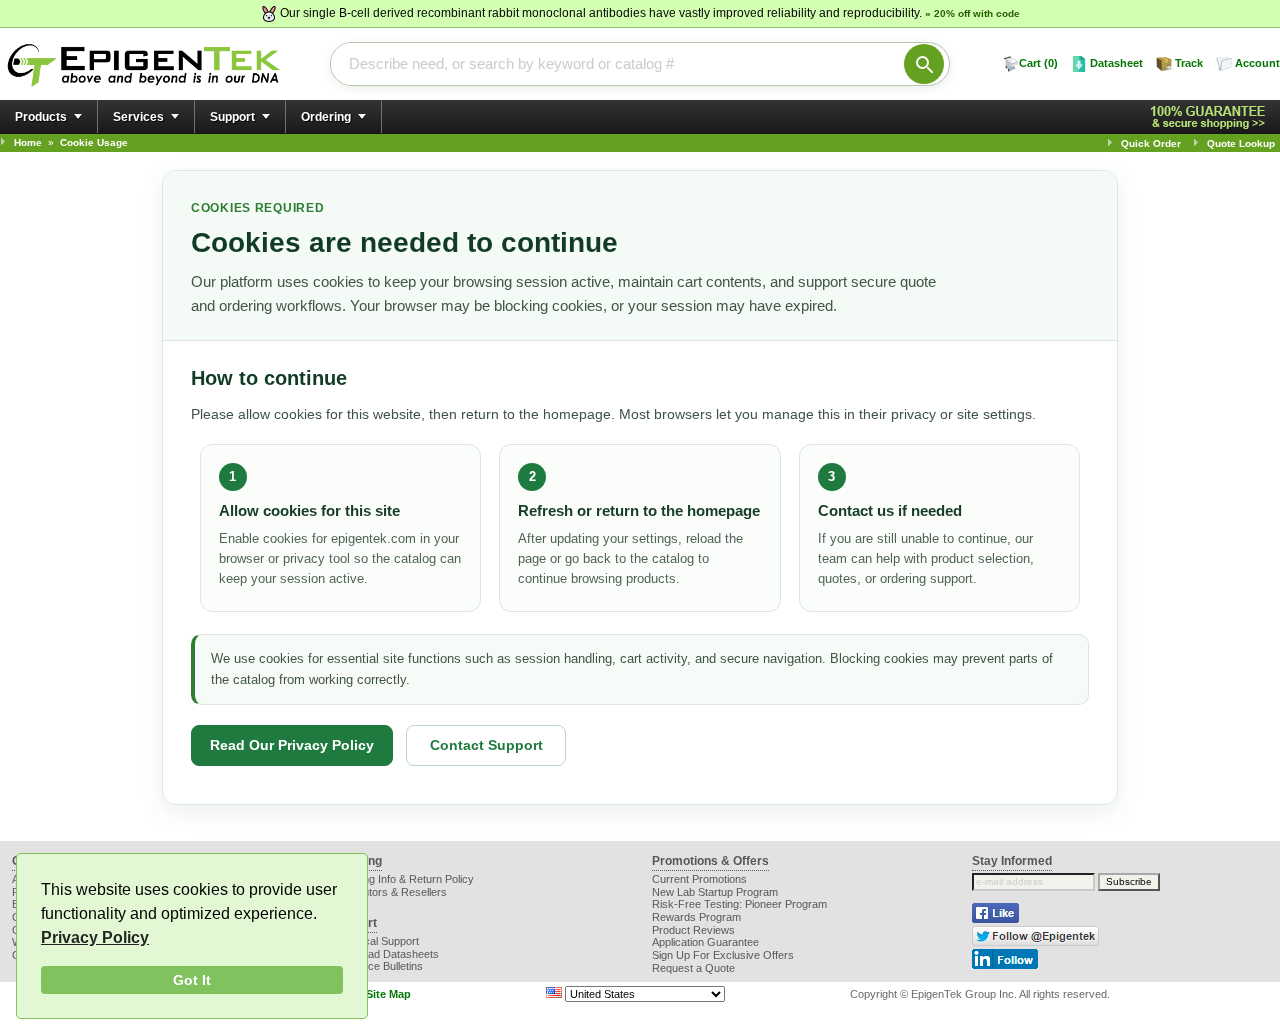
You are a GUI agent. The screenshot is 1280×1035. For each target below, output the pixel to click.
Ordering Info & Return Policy (403, 879)
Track (1189, 63)
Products (41, 117)
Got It (192, 980)
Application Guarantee (705, 942)
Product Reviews (693, 930)
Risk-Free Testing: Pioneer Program (739, 904)
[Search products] (924, 64)
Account (1257, 63)
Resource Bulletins (377, 966)
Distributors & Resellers (389, 892)
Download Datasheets (385, 954)
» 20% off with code (972, 13)
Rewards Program (696, 917)
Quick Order (1151, 143)
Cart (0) (1038, 63)
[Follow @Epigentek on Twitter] (1035, 942)
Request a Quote (693, 968)
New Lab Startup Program (715, 892)
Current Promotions (699, 879)
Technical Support (375, 941)
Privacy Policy (95, 937)
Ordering (326, 117)
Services (138, 117)
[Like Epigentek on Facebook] (995, 919)
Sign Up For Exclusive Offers (723, 955)
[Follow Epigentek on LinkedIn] (1005, 965)
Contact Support (486, 745)
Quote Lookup (1241, 143)
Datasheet (1116, 63)
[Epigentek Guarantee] (1211, 117)
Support (232, 117)
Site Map (388, 994)
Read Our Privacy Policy (292, 745)
